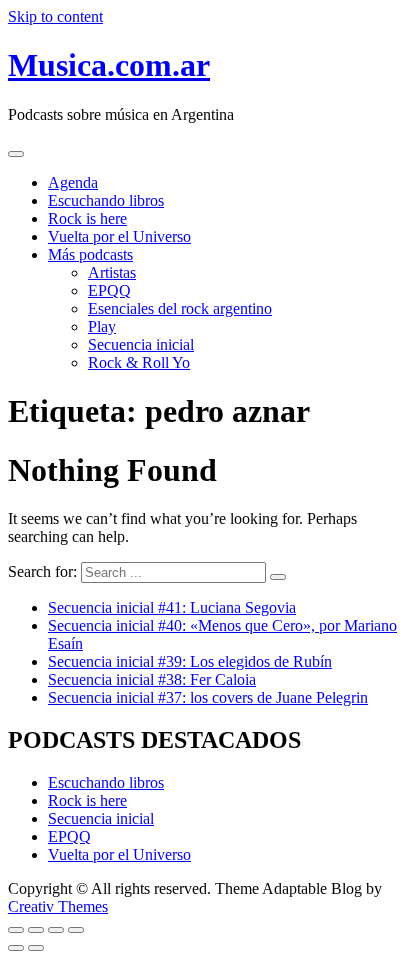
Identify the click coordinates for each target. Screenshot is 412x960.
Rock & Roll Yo (139, 362)
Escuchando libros (106, 200)
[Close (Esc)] (16, 930)
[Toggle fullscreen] (56, 930)
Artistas (112, 272)
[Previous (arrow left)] (16, 948)
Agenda (73, 182)
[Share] (36, 930)
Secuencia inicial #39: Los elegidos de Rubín (190, 661)
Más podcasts (90, 254)
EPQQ (109, 290)
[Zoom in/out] (76, 930)
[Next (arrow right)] (36, 948)
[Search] (278, 577)
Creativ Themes (58, 906)
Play (102, 326)
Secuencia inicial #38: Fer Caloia (152, 679)
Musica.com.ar (109, 65)
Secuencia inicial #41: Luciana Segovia (172, 607)
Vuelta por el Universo (119, 236)
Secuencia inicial (141, 344)
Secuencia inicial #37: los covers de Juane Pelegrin (208, 697)
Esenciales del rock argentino (180, 308)
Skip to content (55, 16)
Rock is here (87, 218)
